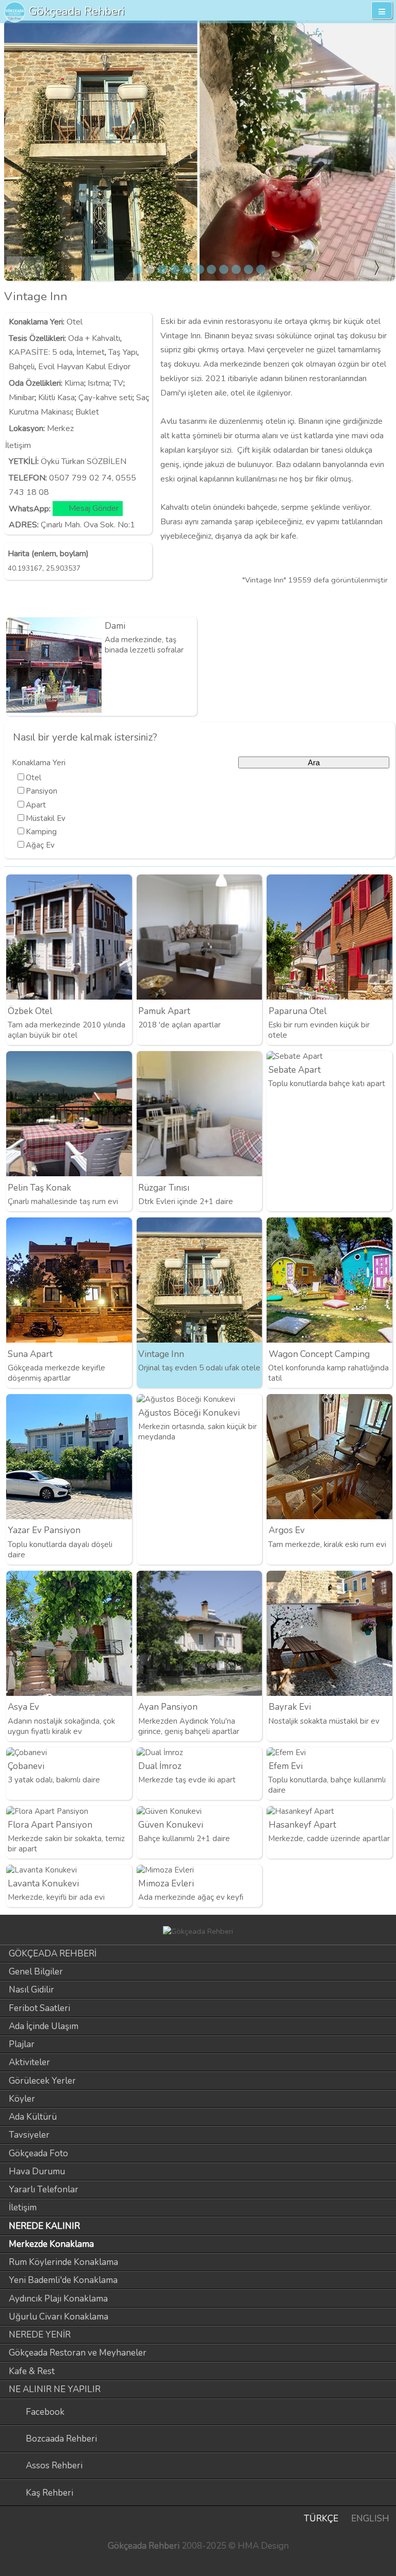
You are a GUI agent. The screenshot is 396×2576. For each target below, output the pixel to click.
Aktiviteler (29, 2062)
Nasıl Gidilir (31, 1990)
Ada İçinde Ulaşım (44, 2026)
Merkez (60, 428)
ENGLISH (370, 2519)
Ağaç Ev (40, 845)
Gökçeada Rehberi (77, 11)
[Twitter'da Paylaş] (367, 600)
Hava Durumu (37, 2171)
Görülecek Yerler (42, 2081)
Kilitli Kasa (56, 398)
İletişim (23, 2208)
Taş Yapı (123, 352)
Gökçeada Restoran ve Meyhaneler (78, 2353)
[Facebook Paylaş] (385, 600)
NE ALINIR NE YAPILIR (55, 2389)
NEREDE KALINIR (44, 2226)
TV (118, 383)
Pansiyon (42, 791)
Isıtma (98, 383)
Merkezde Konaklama (51, 2244)
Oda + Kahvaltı (94, 338)
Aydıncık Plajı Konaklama (58, 2299)
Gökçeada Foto (38, 2153)
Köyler (22, 2099)
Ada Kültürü (33, 2117)
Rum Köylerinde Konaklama (63, 2262)
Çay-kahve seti (105, 398)
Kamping (41, 832)
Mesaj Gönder (94, 509)
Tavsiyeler (29, 2135)
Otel (75, 322)
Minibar (22, 398)
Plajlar (22, 2044)
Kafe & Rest (32, 2371)
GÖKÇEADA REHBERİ (53, 1954)
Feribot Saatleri (39, 2008)
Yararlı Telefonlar (44, 2189)
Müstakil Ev (46, 818)
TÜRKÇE (321, 2519)
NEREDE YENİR (40, 2335)
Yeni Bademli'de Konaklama (63, 2280)
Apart (36, 805)
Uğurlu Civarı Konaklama (59, 2317)
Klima (74, 383)
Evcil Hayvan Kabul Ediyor (84, 367)
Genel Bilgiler (36, 1972)
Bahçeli (22, 367)
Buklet (87, 412)
